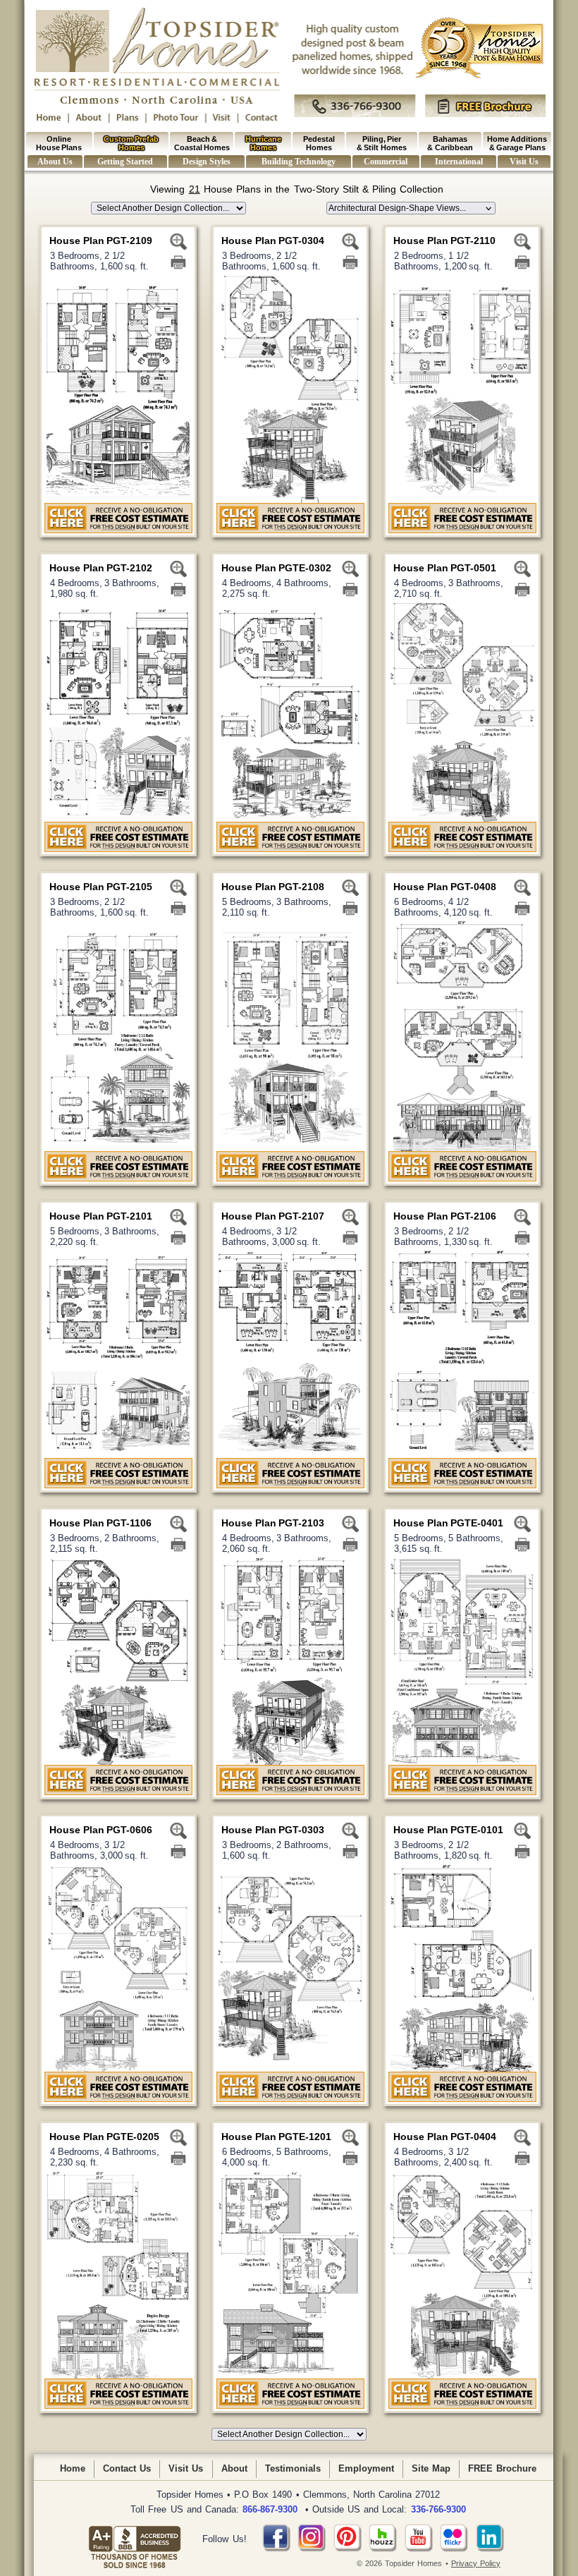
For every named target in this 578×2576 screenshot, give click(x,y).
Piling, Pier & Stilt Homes (382, 143)
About (234, 2468)
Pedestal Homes (319, 143)
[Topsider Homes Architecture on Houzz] (383, 2549)
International (459, 162)
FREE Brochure (502, 2468)
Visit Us (524, 162)
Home (73, 2468)
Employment (366, 2468)
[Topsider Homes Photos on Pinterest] (348, 2549)
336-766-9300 (438, 2509)
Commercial (386, 162)
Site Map (431, 2468)
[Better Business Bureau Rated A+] (135, 2539)
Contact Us (127, 2468)
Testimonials (293, 2468)
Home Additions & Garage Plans (517, 143)
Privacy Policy (476, 2563)
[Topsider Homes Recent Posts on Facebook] (276, 2549)
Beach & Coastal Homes (202, 143)
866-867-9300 (270, 2509)
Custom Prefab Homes (131, 143)
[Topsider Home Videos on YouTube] (419, 2549)
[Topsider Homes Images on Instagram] (312, 2549)
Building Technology (298, 162)
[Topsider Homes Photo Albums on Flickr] (454, 2549)
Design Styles (206, 162)
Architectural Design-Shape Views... (398, 208)
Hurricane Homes (263, 143)
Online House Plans (59, 143)
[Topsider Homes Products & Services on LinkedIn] (490, 2549)
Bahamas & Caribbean (450, 143)
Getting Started (125, 162)
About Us (55, 162)
